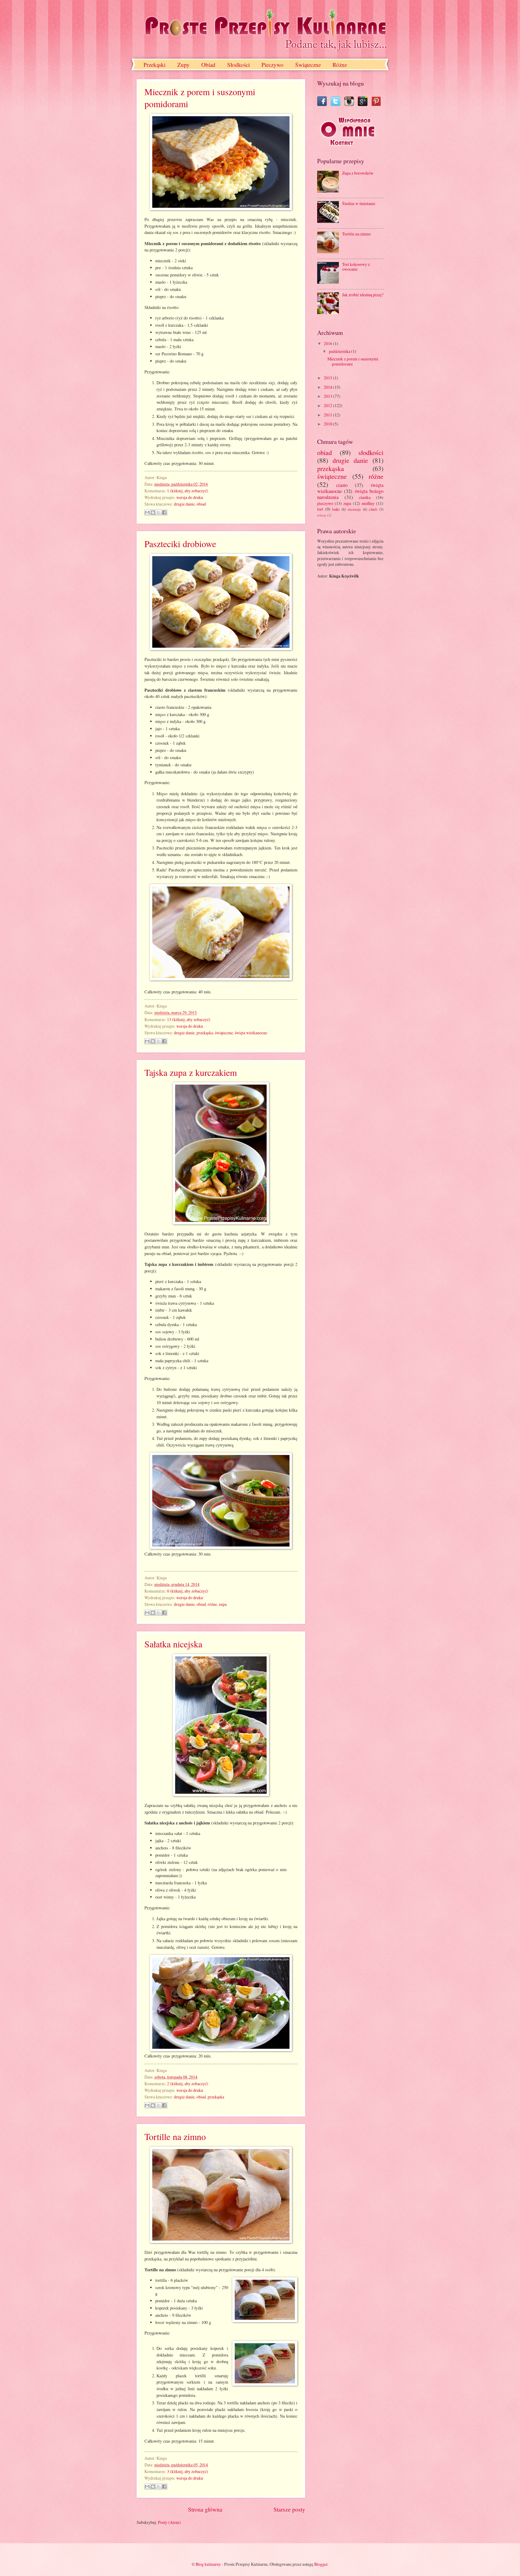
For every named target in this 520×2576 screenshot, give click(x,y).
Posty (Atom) (169, 2522)
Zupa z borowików (358, 173)
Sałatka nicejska (173, 1644)
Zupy (183, 65)
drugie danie (184, 504)
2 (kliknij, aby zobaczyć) (188, 2084)
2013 (328, 396)
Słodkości (238, 65)
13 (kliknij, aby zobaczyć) (189, 1019)
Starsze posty (289, 2509)
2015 (328, 378)
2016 (328, 343)
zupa (223, 1604)
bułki (336, 509)
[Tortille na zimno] (221, 2241)
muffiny (368, 503)
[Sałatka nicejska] (221, 1794)
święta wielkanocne (251, 1033)
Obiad (208, 65)
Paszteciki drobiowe (180, 544)
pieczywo (325, 503)
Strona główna (205, 2509)
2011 (328, 415)
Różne (340, 65)
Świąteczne (308, 65)
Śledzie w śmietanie (359, 203)
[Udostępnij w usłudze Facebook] (164, 512)
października (340, 351)
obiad (201, 504)
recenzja (354, 509)
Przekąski (155, 65)
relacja (322, 515)
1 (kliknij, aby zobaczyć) (188, 491)
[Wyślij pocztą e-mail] (147, 512)
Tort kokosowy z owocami (356, 267)
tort (320, 509)
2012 (328, 405)
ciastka (365, 497)
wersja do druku (190, 497)
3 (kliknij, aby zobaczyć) (188, 2471)
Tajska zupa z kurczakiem (191, 1072)
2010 (328, 424)
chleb (373, 509)
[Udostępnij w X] (159, 512)
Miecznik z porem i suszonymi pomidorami (353, 361)
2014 (328, 387)
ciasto (342, 485)
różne (212, 1604)
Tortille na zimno (175, 2136)
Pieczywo (272, 65)
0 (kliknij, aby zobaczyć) (188, 1591)
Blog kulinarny (208, 2564)
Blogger (321, 2564)
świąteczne (224, 1033)
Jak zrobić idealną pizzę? (363, 295)
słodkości (371, 452)
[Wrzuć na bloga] (153, 512)
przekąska (205, 1033)
